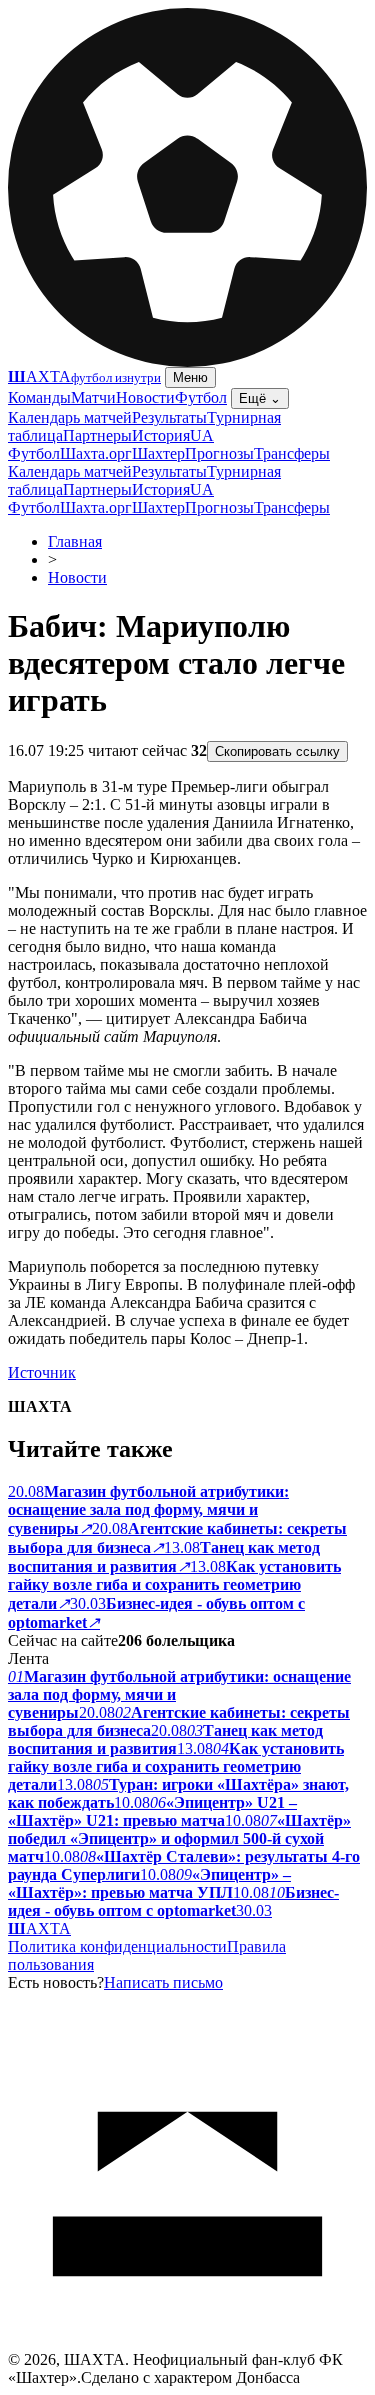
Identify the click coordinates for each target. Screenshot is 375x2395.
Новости (145, 397)
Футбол (201, 397)
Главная (75, 541)
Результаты (169, 417)
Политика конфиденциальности (117, 1946)
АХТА (39, 1928)
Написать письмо (163, 1982)
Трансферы (292, 453)
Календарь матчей (70, 417)
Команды (39, 397)
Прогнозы (219, 453)
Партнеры (97, 435)
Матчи (93, 397)
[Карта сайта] (187, 2345)
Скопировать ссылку (277, 751)
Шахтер (158, 453)
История (161, 435)
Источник (42, 1372)
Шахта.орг (96, 453)
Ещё (260, 398)
